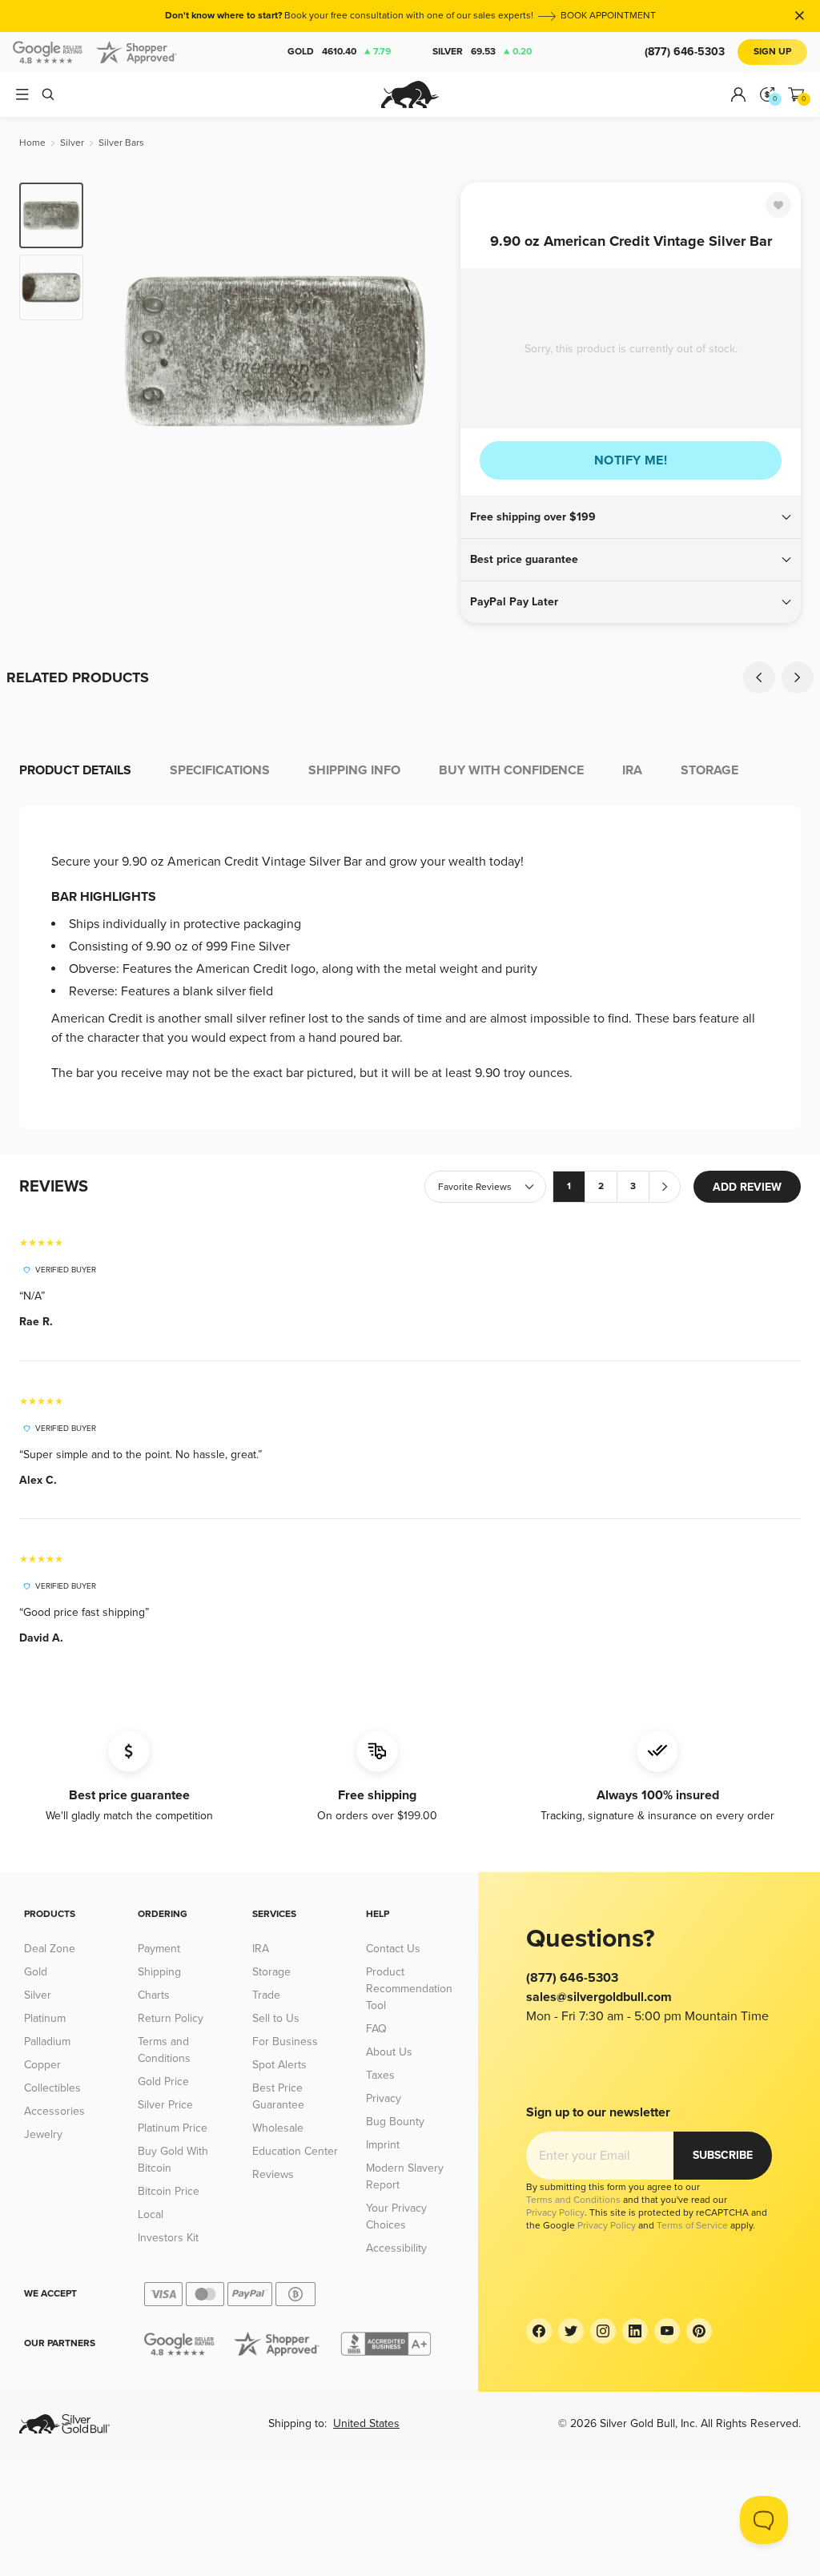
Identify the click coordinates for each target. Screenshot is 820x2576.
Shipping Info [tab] (354, 770)
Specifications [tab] (220, 770)
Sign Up (772, 52)
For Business (285, 2042)
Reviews (273, 2174)
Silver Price (165, 2105)
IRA (261, 1949)
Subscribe (723, 2155)
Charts (154, 1995)
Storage (271, 1972)
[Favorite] (778, 205)
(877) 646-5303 (685, 52)
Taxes (380, 2075)
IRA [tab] (632, 770)
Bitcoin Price (169, 2191)
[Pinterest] (699, 2331)
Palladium (47, 2042)
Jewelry (43, 2134)
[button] (631, 517)
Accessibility (396, 2248)
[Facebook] (539, 2331)
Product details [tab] (75, 770)
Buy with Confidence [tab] (511, 770)
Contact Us (393, 1949)
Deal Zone (50, 1949)
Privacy (384, 2098)
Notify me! (631, 460)
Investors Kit (168, 2238)
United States (366, 2423)
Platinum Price (173, 2128)
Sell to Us (276, 2018)
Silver (482, 52)
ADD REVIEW (747, 1187)
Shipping (159, 1972)
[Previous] (120, 351)
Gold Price (163, 2082)
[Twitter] (571, 2331)
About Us (389, 2052)
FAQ (376, 2029)
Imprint (383, 2145)
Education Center (295, 2151)
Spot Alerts (279, 2065)
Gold (339, 52)
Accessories (54, 2111)
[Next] (430, 351)
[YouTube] (667, 2331)
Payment (159, 1949)
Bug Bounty (395, 2122)
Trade (266, 1995)
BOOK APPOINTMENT (608, 16)
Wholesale (278, 2128)
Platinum (45, 2018)
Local (151, 2214)
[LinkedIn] (635, 2331)
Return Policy (171, 2018)
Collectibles (52, 2088)
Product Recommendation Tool (409, 1989)
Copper (42, 2065)
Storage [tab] (709, 770)
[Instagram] (603, 2331)
